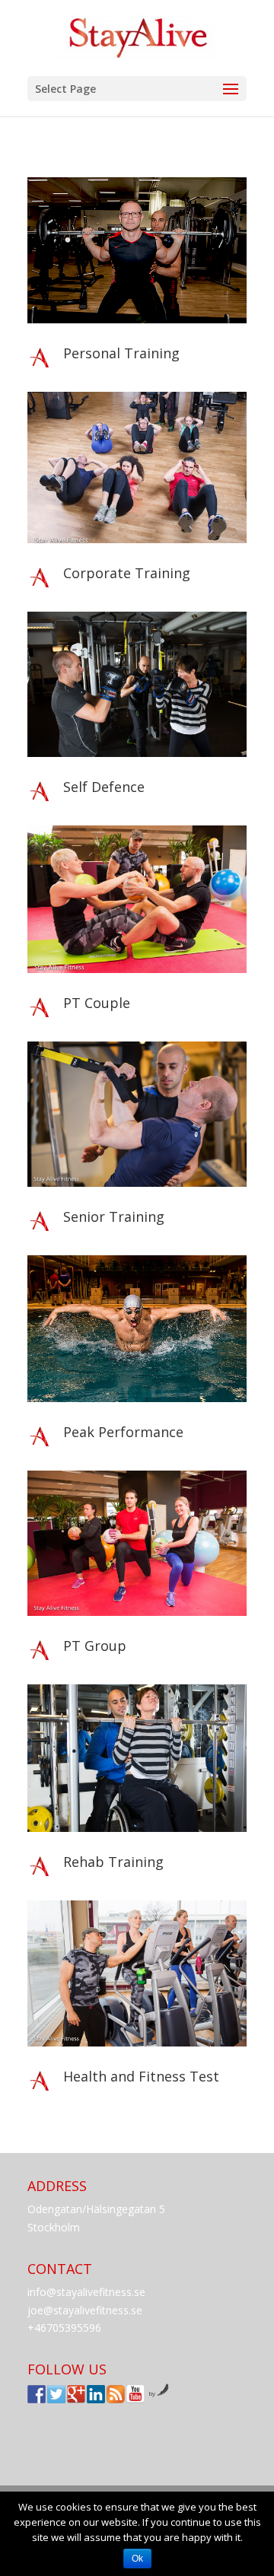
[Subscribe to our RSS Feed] (116, 2394)
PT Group (95, 1646)
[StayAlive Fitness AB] (37, 2394)
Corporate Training (127, 573)
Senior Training (114, 1216)
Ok (137, 2559)
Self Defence (104, 787)
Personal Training (121, 353)
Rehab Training (113, 1862)
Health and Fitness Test (141, 2076)
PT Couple (97, 1003)
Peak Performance (123, 1432)
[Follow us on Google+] (76, 2394)
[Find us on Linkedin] (96, 2394)
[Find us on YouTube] (135, 2394)
